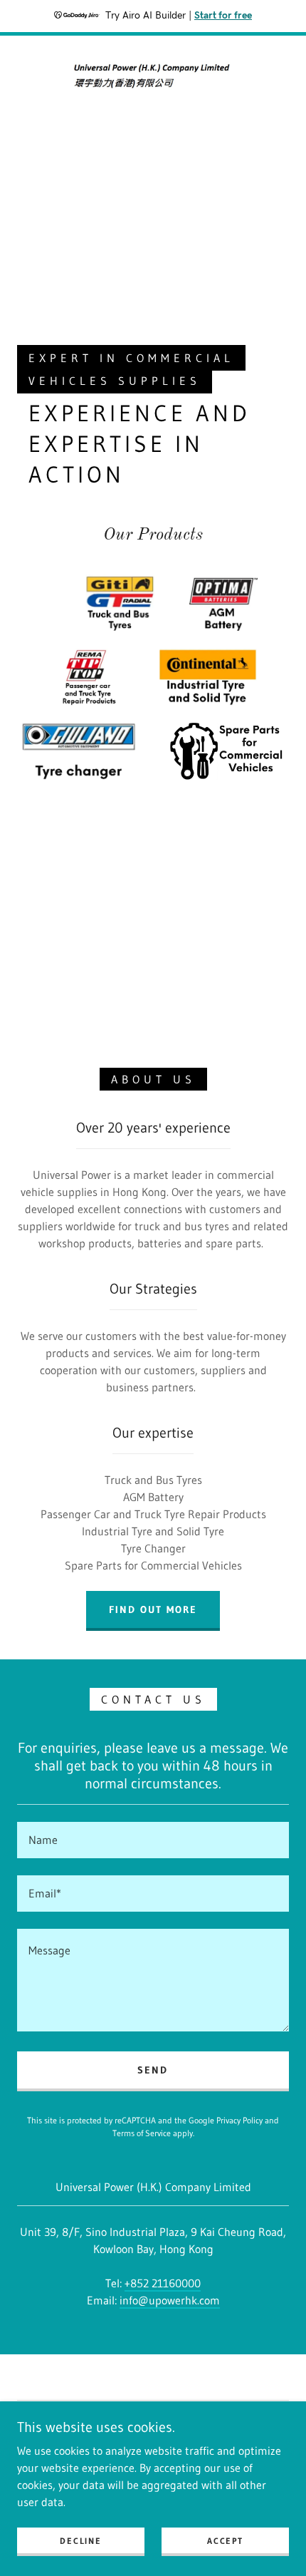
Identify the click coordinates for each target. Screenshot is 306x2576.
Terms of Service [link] (142, 2133)
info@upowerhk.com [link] (170, 2300)
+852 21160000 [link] (163, 2283)
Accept (225, 2541)
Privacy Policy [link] (239, 2120)
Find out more (153, 1609)
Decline (80, 2541)
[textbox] (153, 1840)
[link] (153, 76)
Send (153, 2070)
